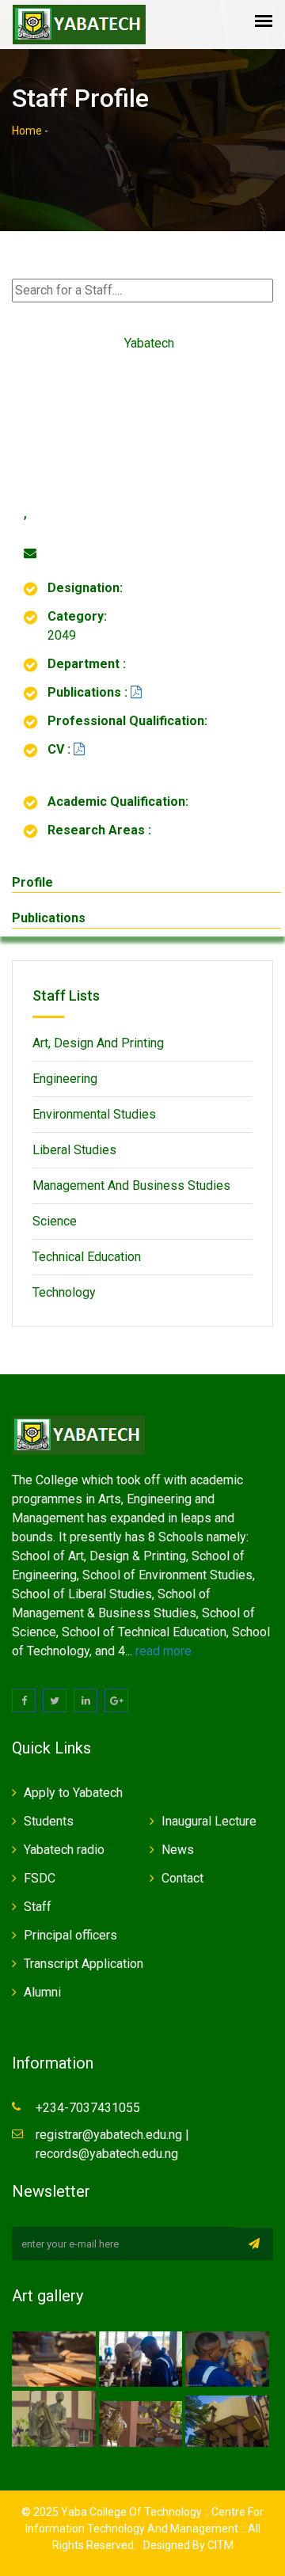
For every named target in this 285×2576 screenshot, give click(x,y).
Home (27, 131)
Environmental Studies (94, 1114)
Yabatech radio (64, 1850)
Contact (182, 1878)
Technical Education (87, 1257)
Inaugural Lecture (209, 1821)
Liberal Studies (74, 1150)
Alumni (42, 1992)
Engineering (65, 1079)
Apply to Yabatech (73, 1793)
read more (163, 1651)
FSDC (40, 1878)
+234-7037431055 (88, 2108)
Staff (38, 1907)
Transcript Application (84, 1964)
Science (55, 1221)
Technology (64, 1292)
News (178, 1850)
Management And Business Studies (131, 1185)
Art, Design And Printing (98, 1043)
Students (49, 1821)
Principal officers (70, 1935)
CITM (219, 2545)
